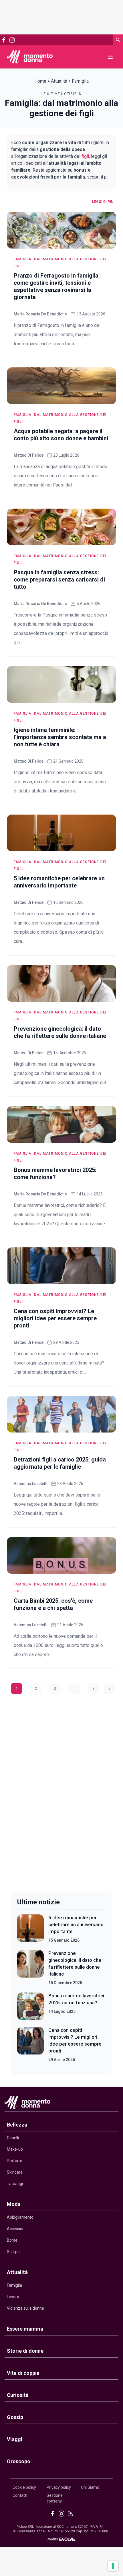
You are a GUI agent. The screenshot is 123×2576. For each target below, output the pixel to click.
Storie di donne (25, 2351)
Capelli (13, 2138)
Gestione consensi (55, 2498)
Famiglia (14, 2285)
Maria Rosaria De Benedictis (40, 314)
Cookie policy (24, 2487)
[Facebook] (4, 40)
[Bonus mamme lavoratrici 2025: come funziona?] (61, 1125)
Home (40, 81)
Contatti (20, 2495)
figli (85, 156)
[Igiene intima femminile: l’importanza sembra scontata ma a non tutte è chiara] (61, 685)
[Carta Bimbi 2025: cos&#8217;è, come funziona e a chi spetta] (61, 1555)
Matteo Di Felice (29, 455)
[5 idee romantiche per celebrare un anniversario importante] (61, 833)
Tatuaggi (15, 2184)
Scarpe (13, 2252)
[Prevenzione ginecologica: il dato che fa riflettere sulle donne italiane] (61, 983)
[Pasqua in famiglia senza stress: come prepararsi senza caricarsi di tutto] (61, 527)
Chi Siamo (90, 2487)
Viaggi (15, 2439)
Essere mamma (25, 2329)
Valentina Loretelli (31, 1484)
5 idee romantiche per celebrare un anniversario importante (76, 1924)
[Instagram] (12, 40)
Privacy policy (59, 2487)
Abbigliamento (20, 2217)
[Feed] (71, 2514)
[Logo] (30, 57)
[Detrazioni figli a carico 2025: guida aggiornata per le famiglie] (61, 1414)
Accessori (16, 2229)
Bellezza (17, 2125)
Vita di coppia (23, 2373)
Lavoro (13, 2297)
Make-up (15, 2149)
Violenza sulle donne (25, 2308)
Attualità (59, 81)
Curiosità (18, 2395)
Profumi (14, 2161)
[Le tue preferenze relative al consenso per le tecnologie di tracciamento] (113, 2566)
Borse (12, 2240)
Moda (14, 2204)
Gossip (15, 2417)
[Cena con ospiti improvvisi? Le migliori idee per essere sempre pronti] (61, 1266)
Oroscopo (19, 2461)
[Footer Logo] (61, 2104)
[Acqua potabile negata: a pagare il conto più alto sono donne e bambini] (61, 386)
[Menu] (110, 57)
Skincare (15, 2172)
